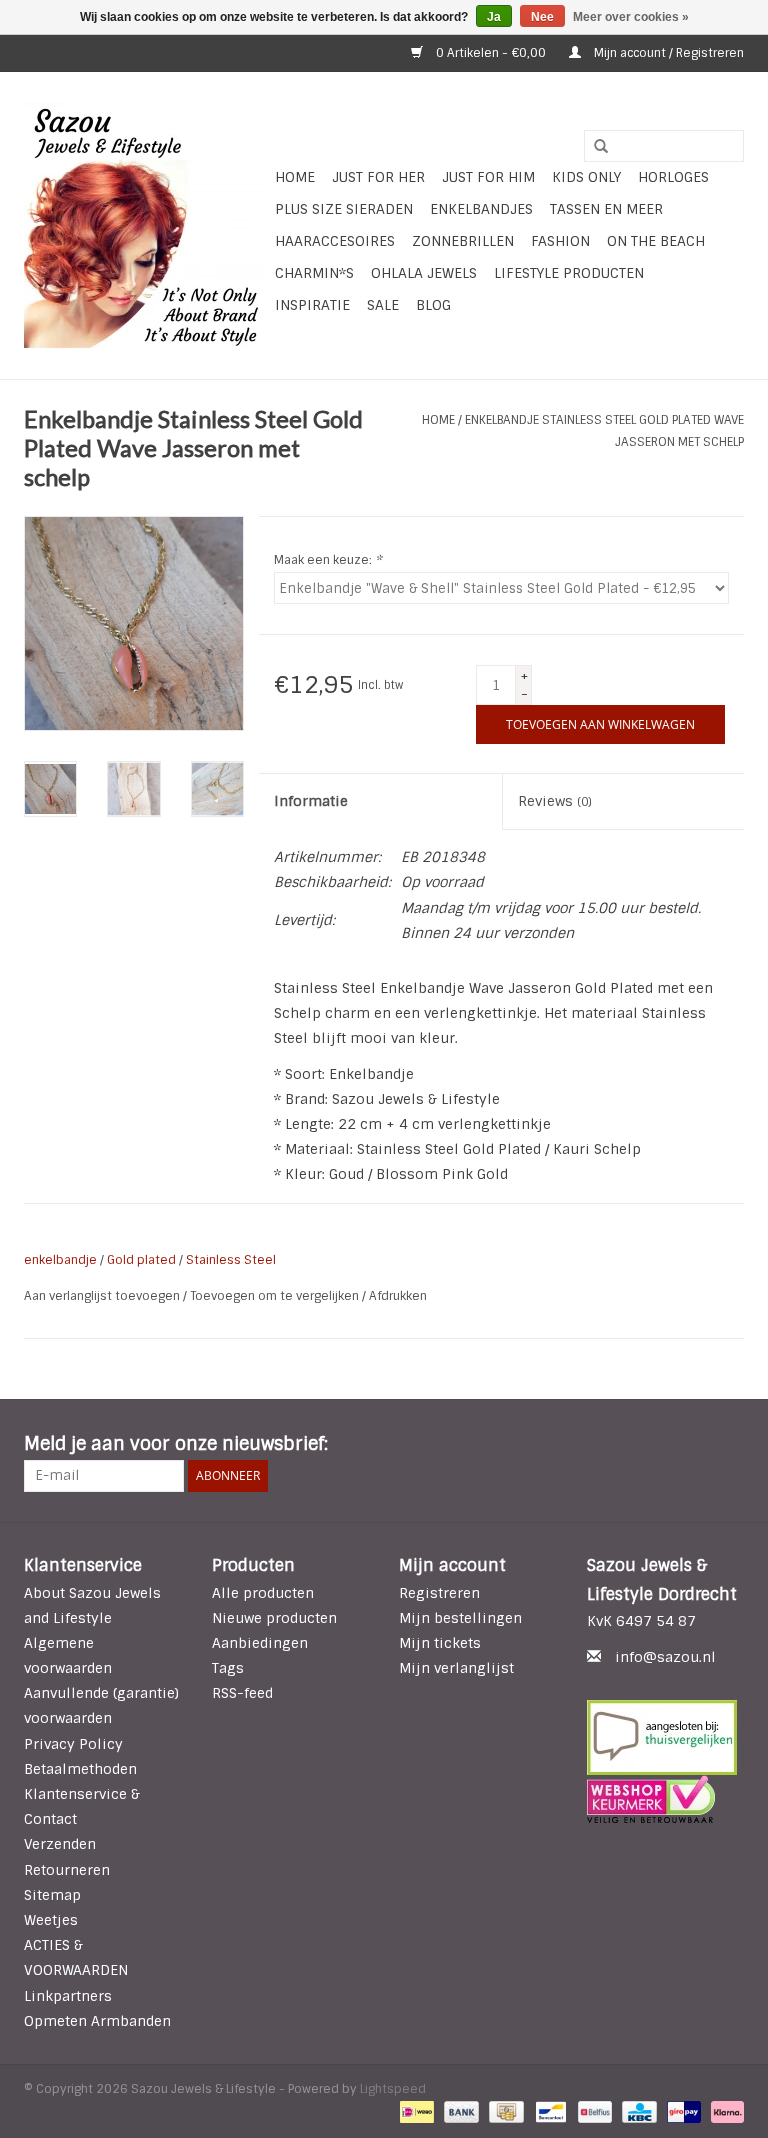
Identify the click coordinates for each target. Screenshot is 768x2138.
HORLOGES (673, 177)
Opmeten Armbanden (97, 2021)
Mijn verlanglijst (456, 1668)
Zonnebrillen (463, 241)
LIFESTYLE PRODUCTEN (569, 273)
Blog (433, 305)
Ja (494, 17)
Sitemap (52, 1895)
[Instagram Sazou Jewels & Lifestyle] (728, 1445)
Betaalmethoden (80, 1769)
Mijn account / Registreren (667, 53)
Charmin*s (314, 273)
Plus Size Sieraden (344, 209)
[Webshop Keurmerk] (666, 1799)
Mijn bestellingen (460, 1618)
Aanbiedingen (260, 1643)
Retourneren (67, 1870)
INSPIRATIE (312, 305)
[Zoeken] (594, 147)
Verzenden (60, 1844)
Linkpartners (68, 1996)
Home (295, 177)
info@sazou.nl (665, 1657)
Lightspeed (393, 2089)
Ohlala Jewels (424, 273)
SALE (383, 305)
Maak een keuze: (328, 560)
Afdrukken (398, 1296)
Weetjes (51, 1920)
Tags (228, 1668)
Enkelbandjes (481, 209)
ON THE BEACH (656, 241)
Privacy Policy (73, 1744)
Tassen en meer (606, 209)
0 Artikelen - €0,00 (491, 53)
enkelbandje (60, 1260)
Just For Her (378, 177)
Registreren (439, 1593)
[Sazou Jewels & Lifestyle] (146, 225)
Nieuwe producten (274, 1618)
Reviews (555, 801)
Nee (542, 17)
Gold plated (141, 1260)
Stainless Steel (231, 1260)
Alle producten (263, 1593)
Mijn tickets (440, 1643)
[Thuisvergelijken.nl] (666, 1737)
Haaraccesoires (335, 241)
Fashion (560, 241)
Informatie (311, 801)
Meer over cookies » (631, 17)
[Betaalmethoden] (415, 2111)
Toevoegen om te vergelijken (276, 1296)
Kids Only (586, 177)
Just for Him (488, 177)
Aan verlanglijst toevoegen (103, 1296)
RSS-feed (242, 1693)
